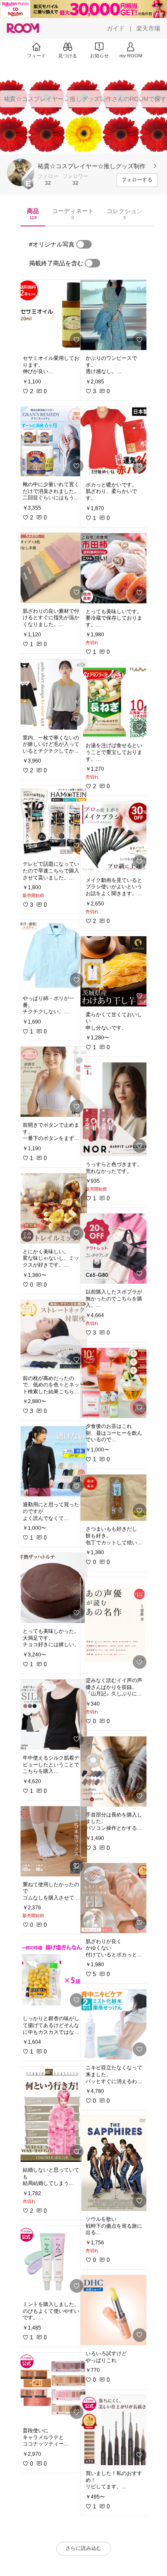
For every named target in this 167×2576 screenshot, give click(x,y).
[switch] (84, 244)
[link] (52, 315)
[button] (21, 172)
